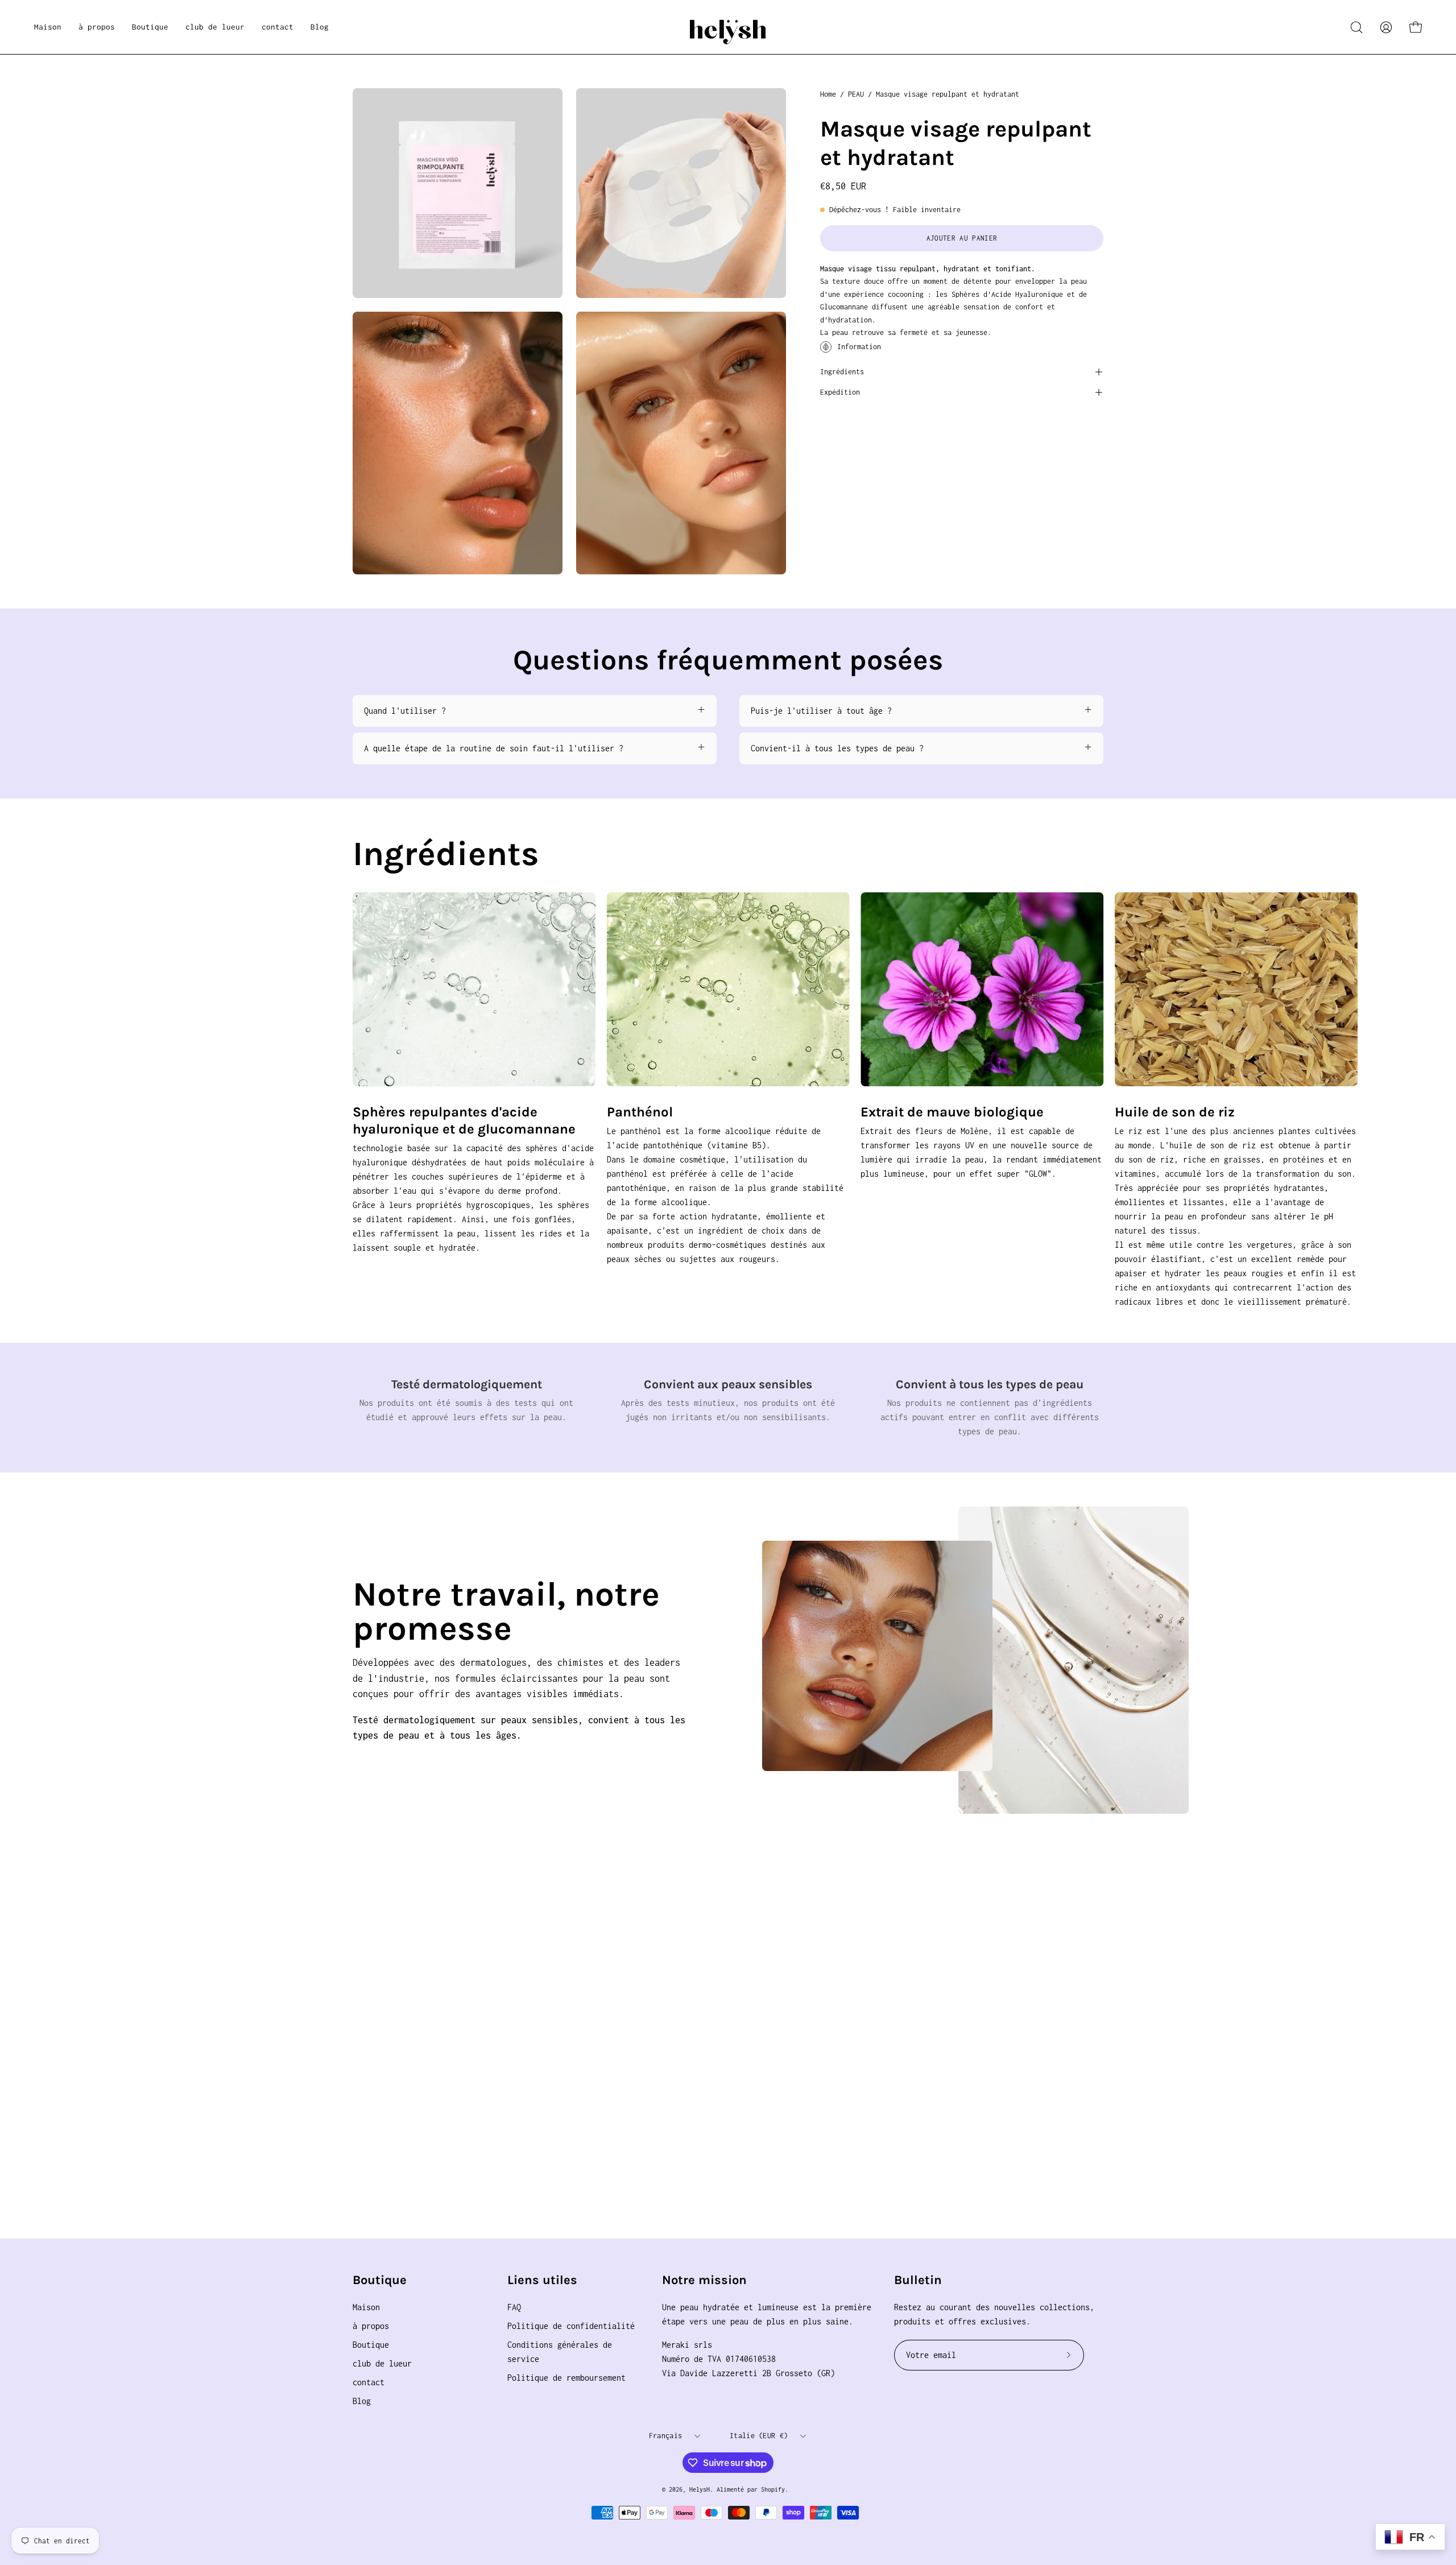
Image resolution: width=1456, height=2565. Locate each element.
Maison (366, 2307)
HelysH (700, 2489)
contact (369, 2382)
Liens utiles (542, 2280)
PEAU (856, 94)
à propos (371, 2326)
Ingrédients (842, 372)
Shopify (773, 2489)
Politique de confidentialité (571, 2326)
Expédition (840, 392)
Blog (362, 2401)
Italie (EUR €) (759, 2436)
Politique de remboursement (566, 2378)
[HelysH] (728, 27)
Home (828, 94)
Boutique (380, 2280)
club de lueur (382, 2363)
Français (665, 2436)
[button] (150, 27)
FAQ (514, 2307)
